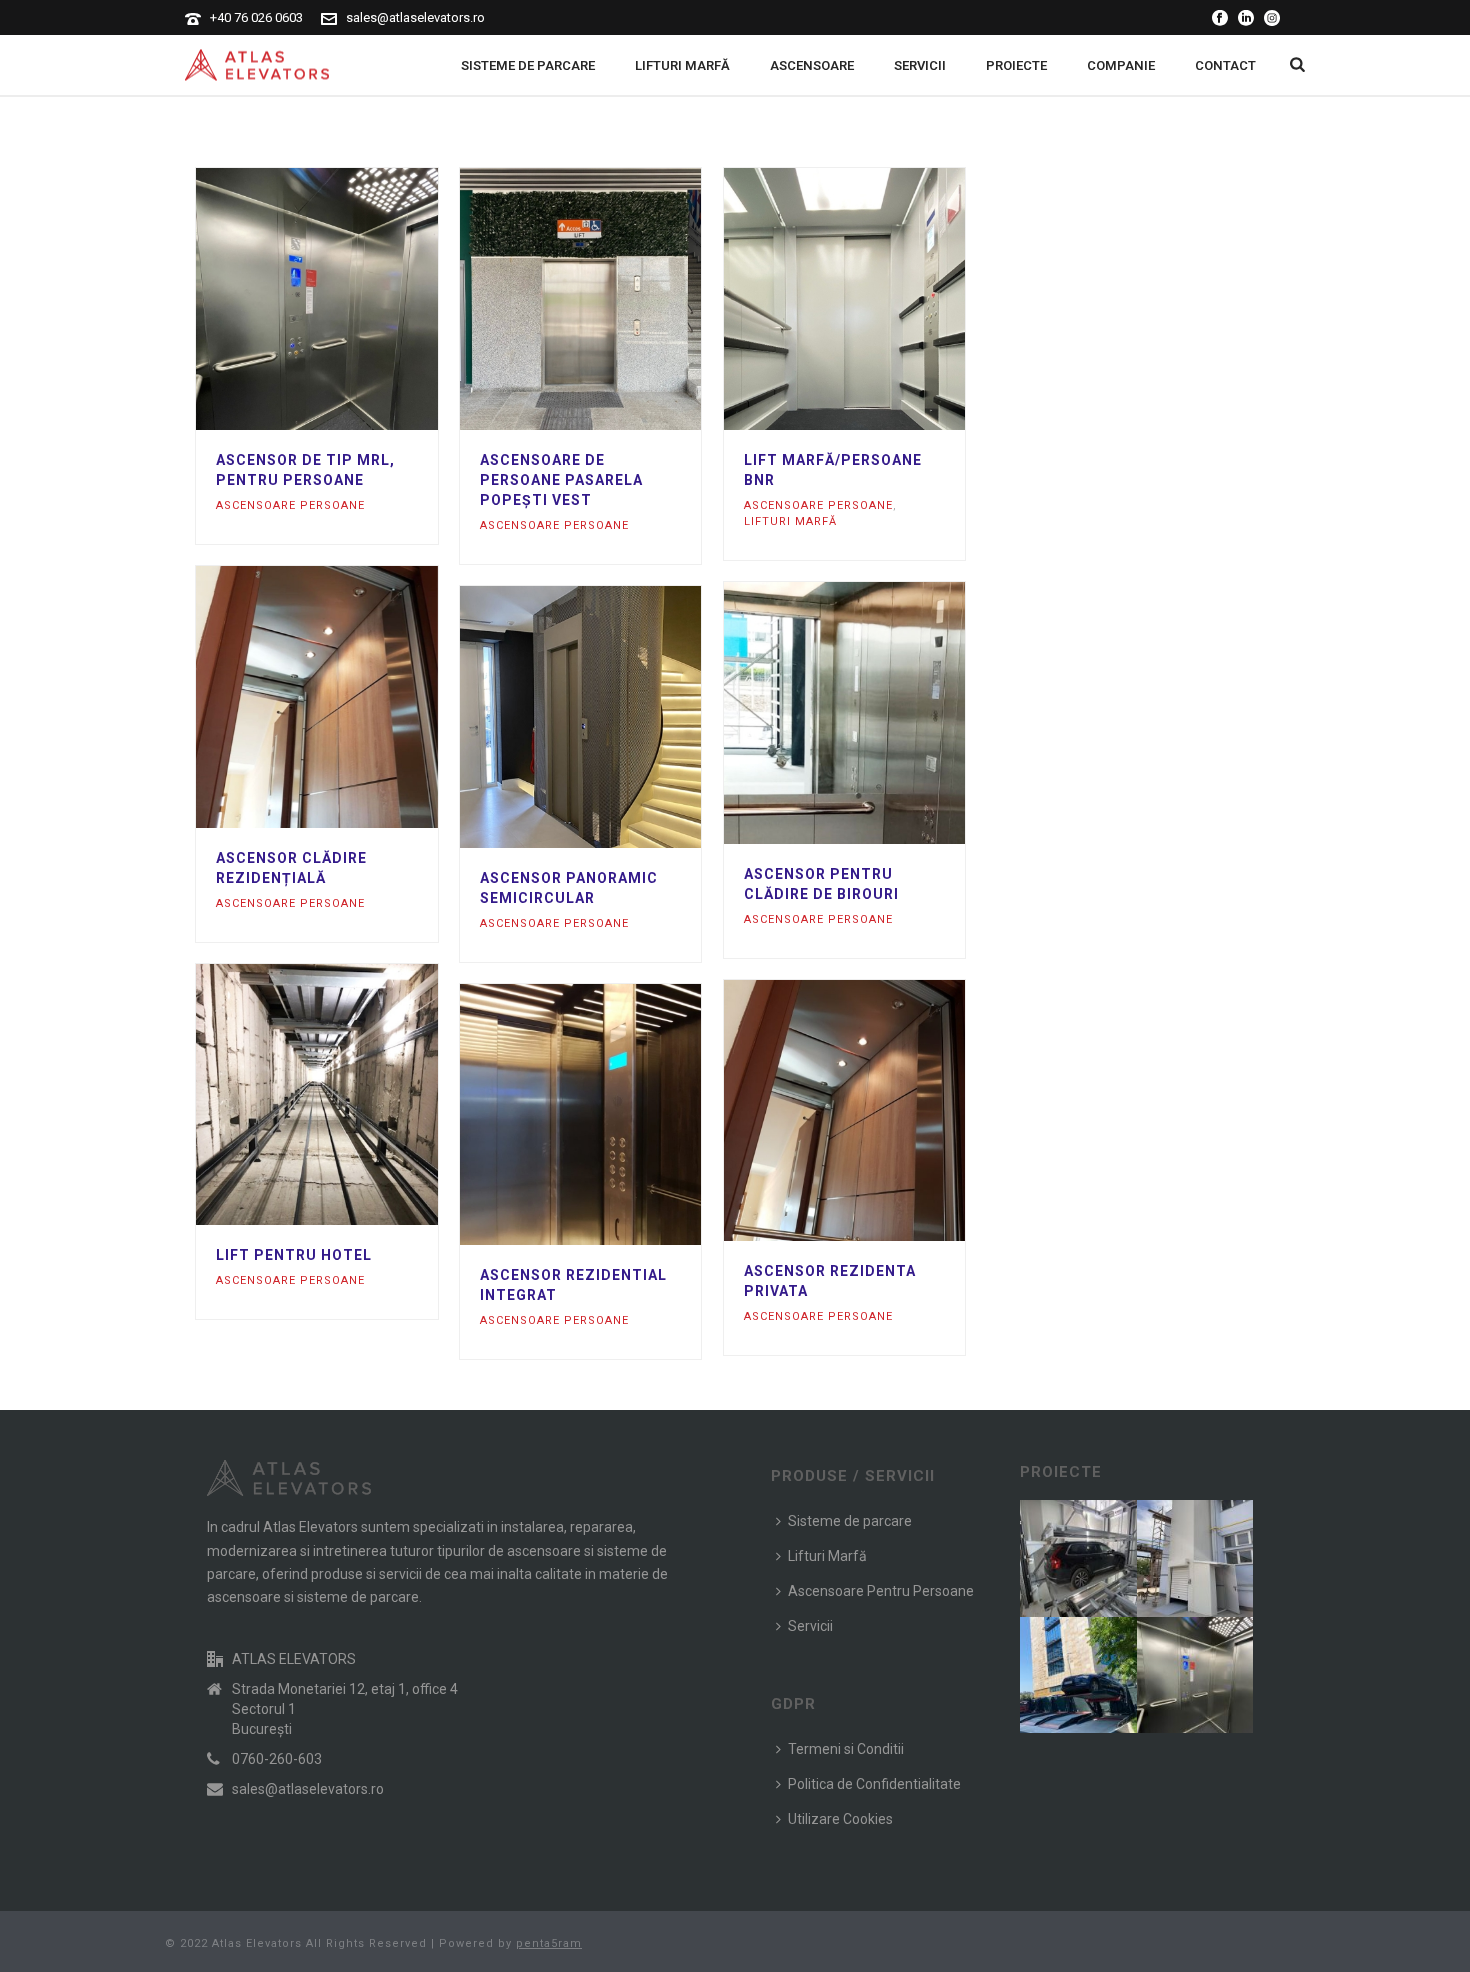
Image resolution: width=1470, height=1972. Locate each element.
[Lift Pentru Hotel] (353, 1095)
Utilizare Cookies (840, 1819)
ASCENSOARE (812, 65)
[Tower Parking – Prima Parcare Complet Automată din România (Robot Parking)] (1102, 1550)
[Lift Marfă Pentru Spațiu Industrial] (1219, 1550)
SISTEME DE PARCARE (528, 65)
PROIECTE (1016, 65)
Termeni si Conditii (846, 1749)
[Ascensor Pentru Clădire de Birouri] (880, 713)
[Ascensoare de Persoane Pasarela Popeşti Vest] (617, 299)
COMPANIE (1121, 65)
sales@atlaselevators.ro (415, 17)
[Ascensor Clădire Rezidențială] (353, 697)
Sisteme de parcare (850, 1521)
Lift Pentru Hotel (294, 1255)
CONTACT (1225, 65)
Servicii (810, 1626)
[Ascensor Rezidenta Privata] (880, 1111)
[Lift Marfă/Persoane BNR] (880, 299)
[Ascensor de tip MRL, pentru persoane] (353, 299)
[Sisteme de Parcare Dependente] (1102, 1666)
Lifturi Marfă (827, 1556)
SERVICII (920, 65)
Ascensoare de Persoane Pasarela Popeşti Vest (561, 480)
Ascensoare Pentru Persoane (881, 1591)
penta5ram (549, 1943)
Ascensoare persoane (290, 505)
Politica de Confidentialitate (874, 1784)
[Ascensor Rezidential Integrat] (617, 1115)
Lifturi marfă (790, 521)
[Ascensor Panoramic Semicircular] (617, 717)
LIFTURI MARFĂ (682, 65)
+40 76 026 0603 (256, 17)
